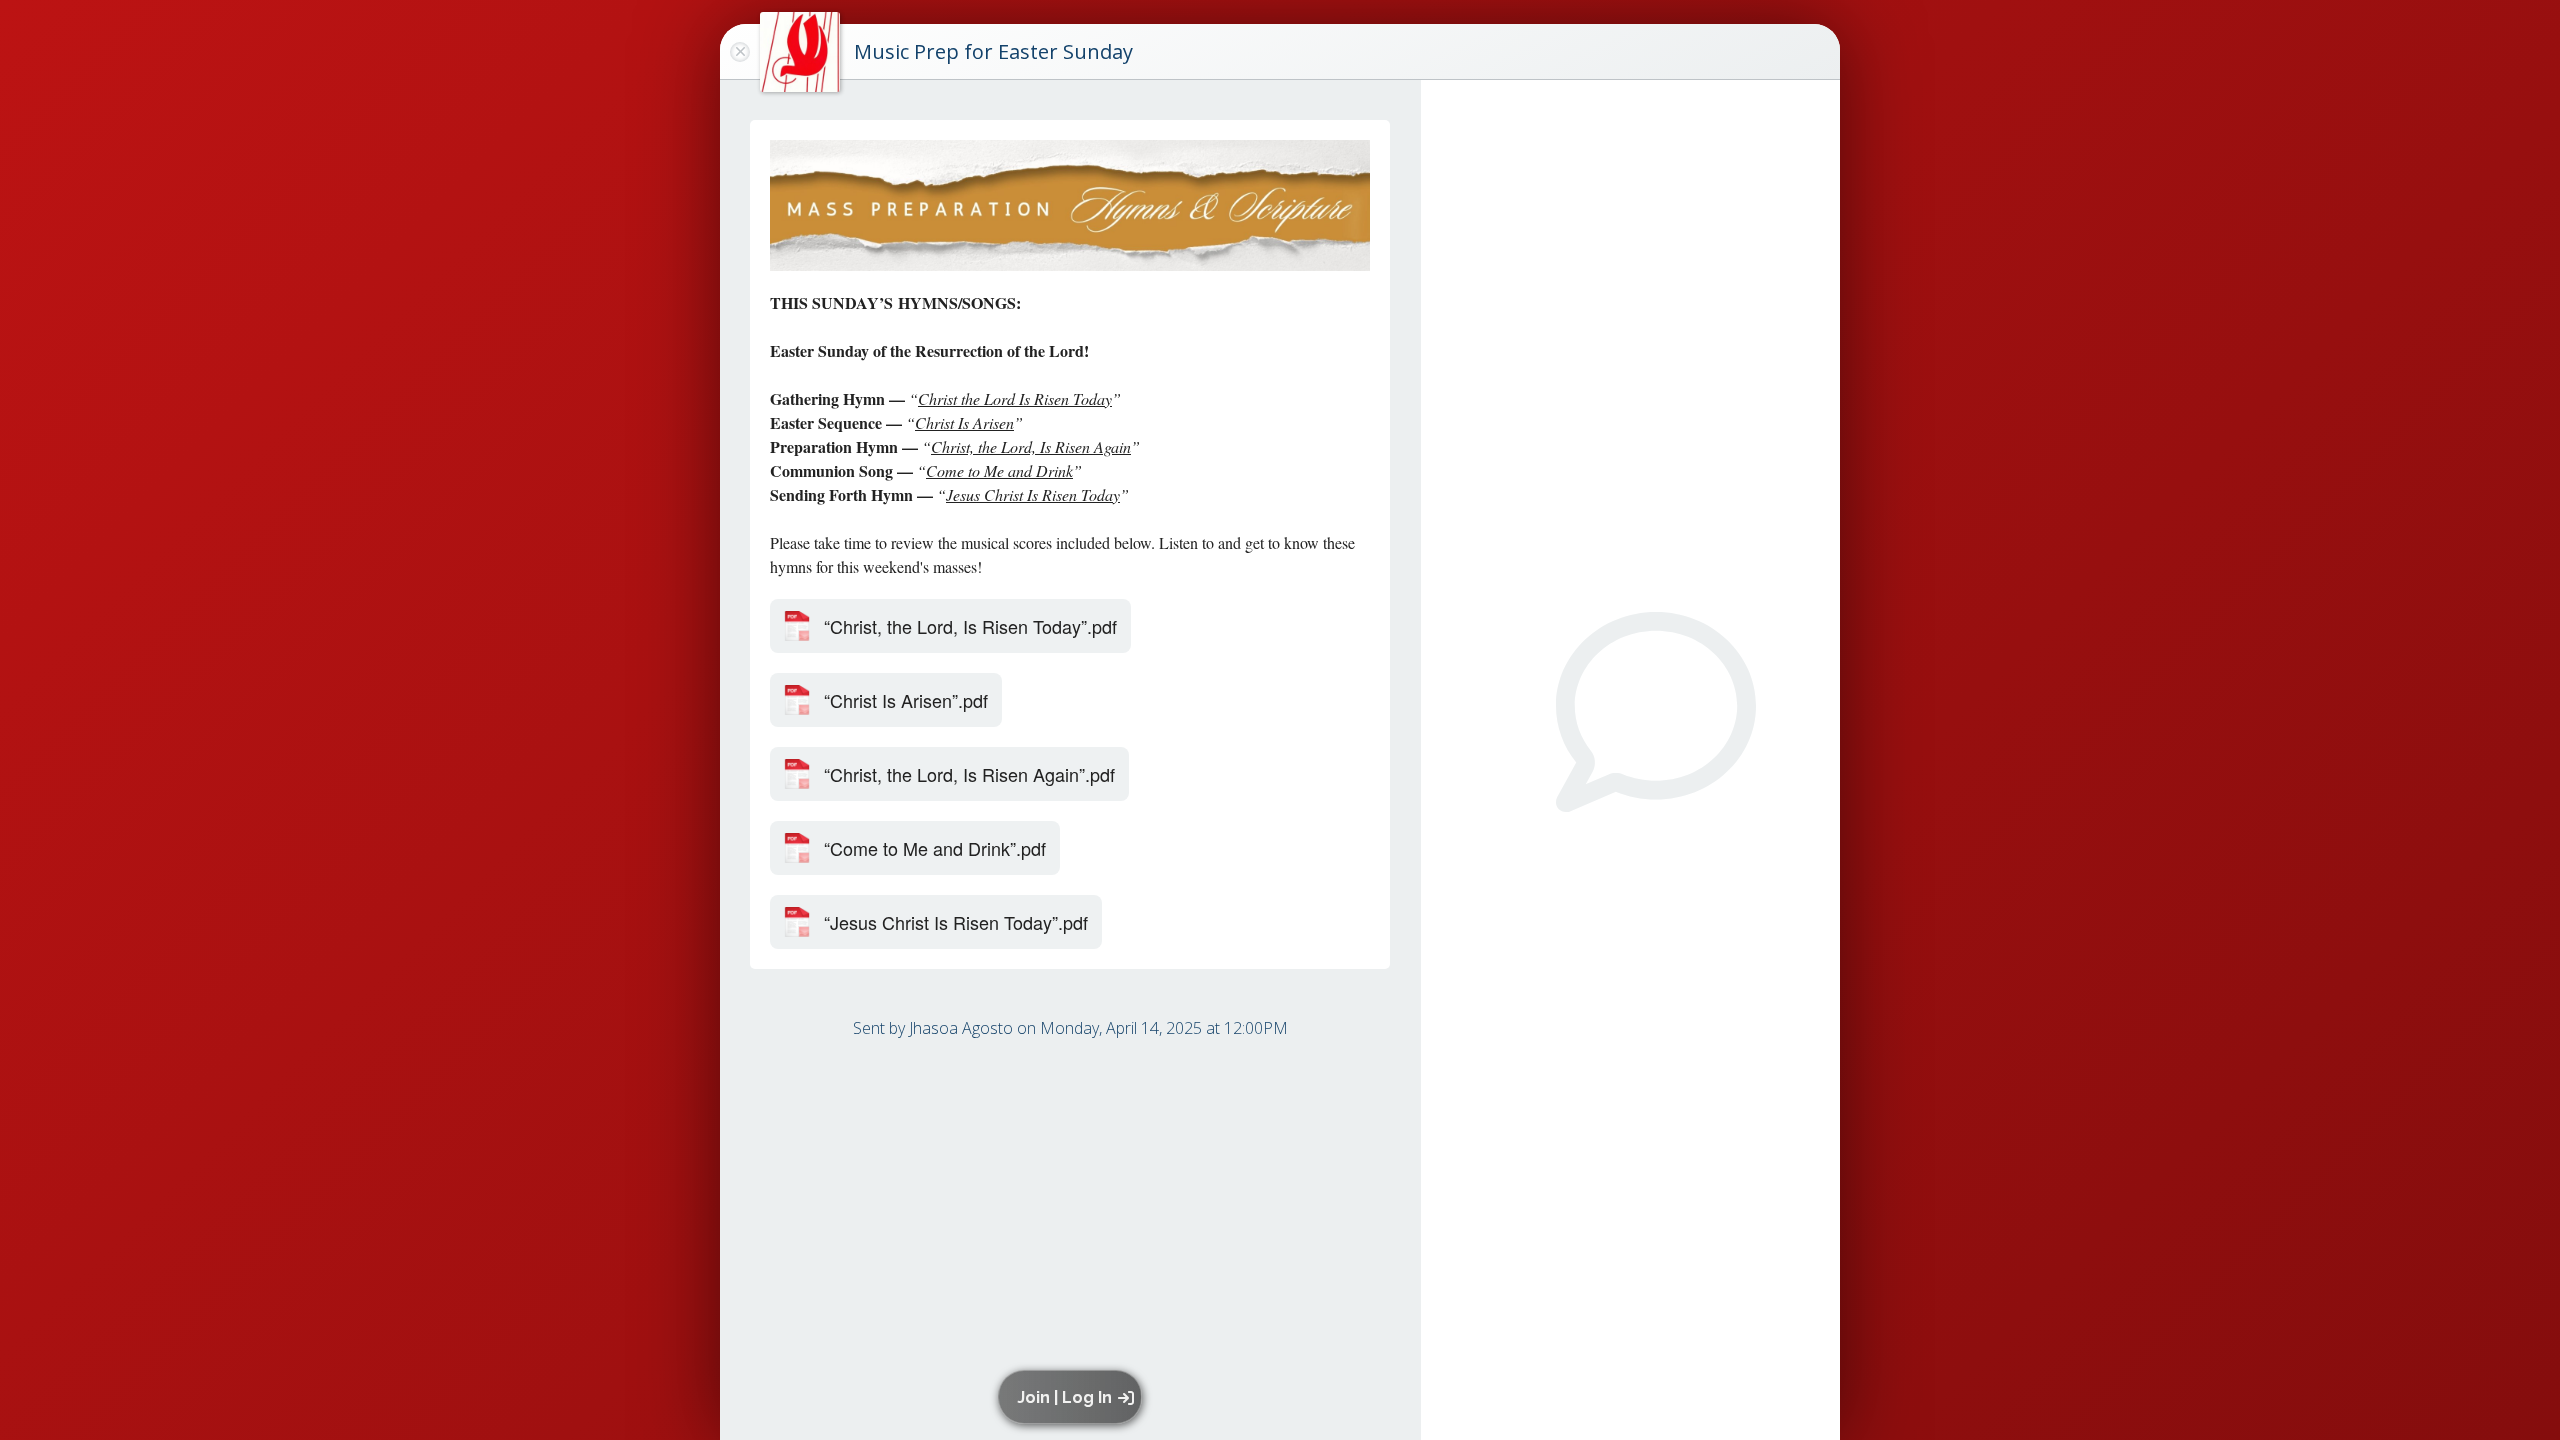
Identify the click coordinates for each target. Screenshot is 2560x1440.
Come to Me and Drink (999, 470)
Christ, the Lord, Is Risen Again (1031, 446)
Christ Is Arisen (964, 422)
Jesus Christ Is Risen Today (1033, 494)
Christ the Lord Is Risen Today (1015, 398)
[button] (1073, 1397)
